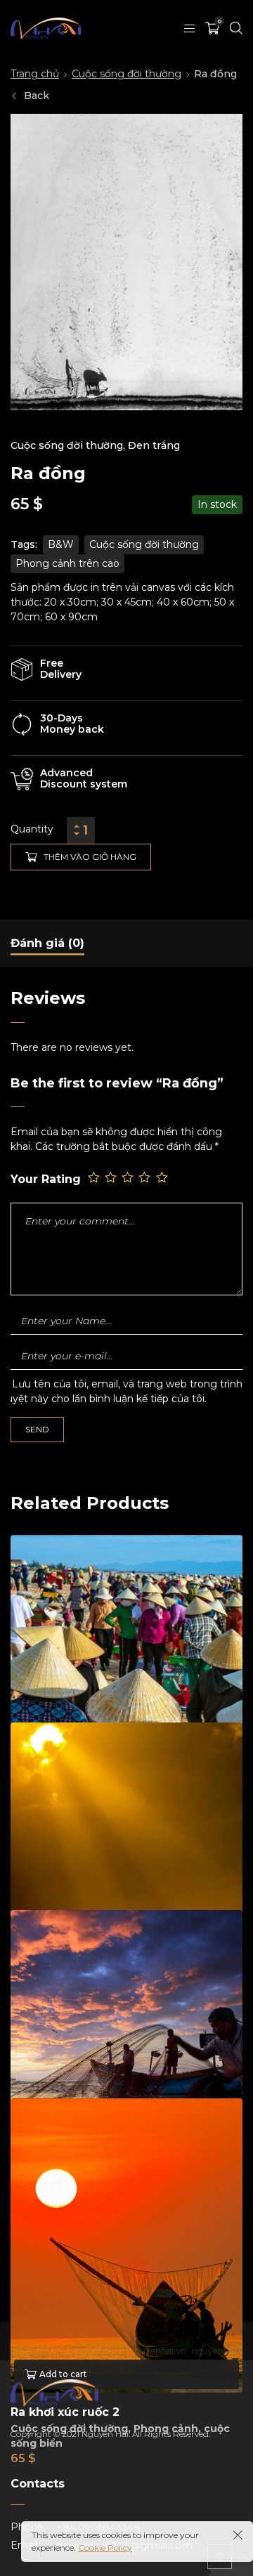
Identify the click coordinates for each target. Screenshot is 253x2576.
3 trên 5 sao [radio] (129, 1178)
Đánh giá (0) (47, 943)
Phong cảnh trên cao (67, 563)
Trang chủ (35, 74)
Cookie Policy (105, 2548)
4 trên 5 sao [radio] (145, 1178)
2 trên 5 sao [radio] (112, 1178)
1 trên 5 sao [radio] (95, 1178)
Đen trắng (154, 445)
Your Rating (46, 1179)
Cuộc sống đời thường (126, 74)
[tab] (47, 943)
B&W (61, 544)
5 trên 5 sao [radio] (163, 1178)
